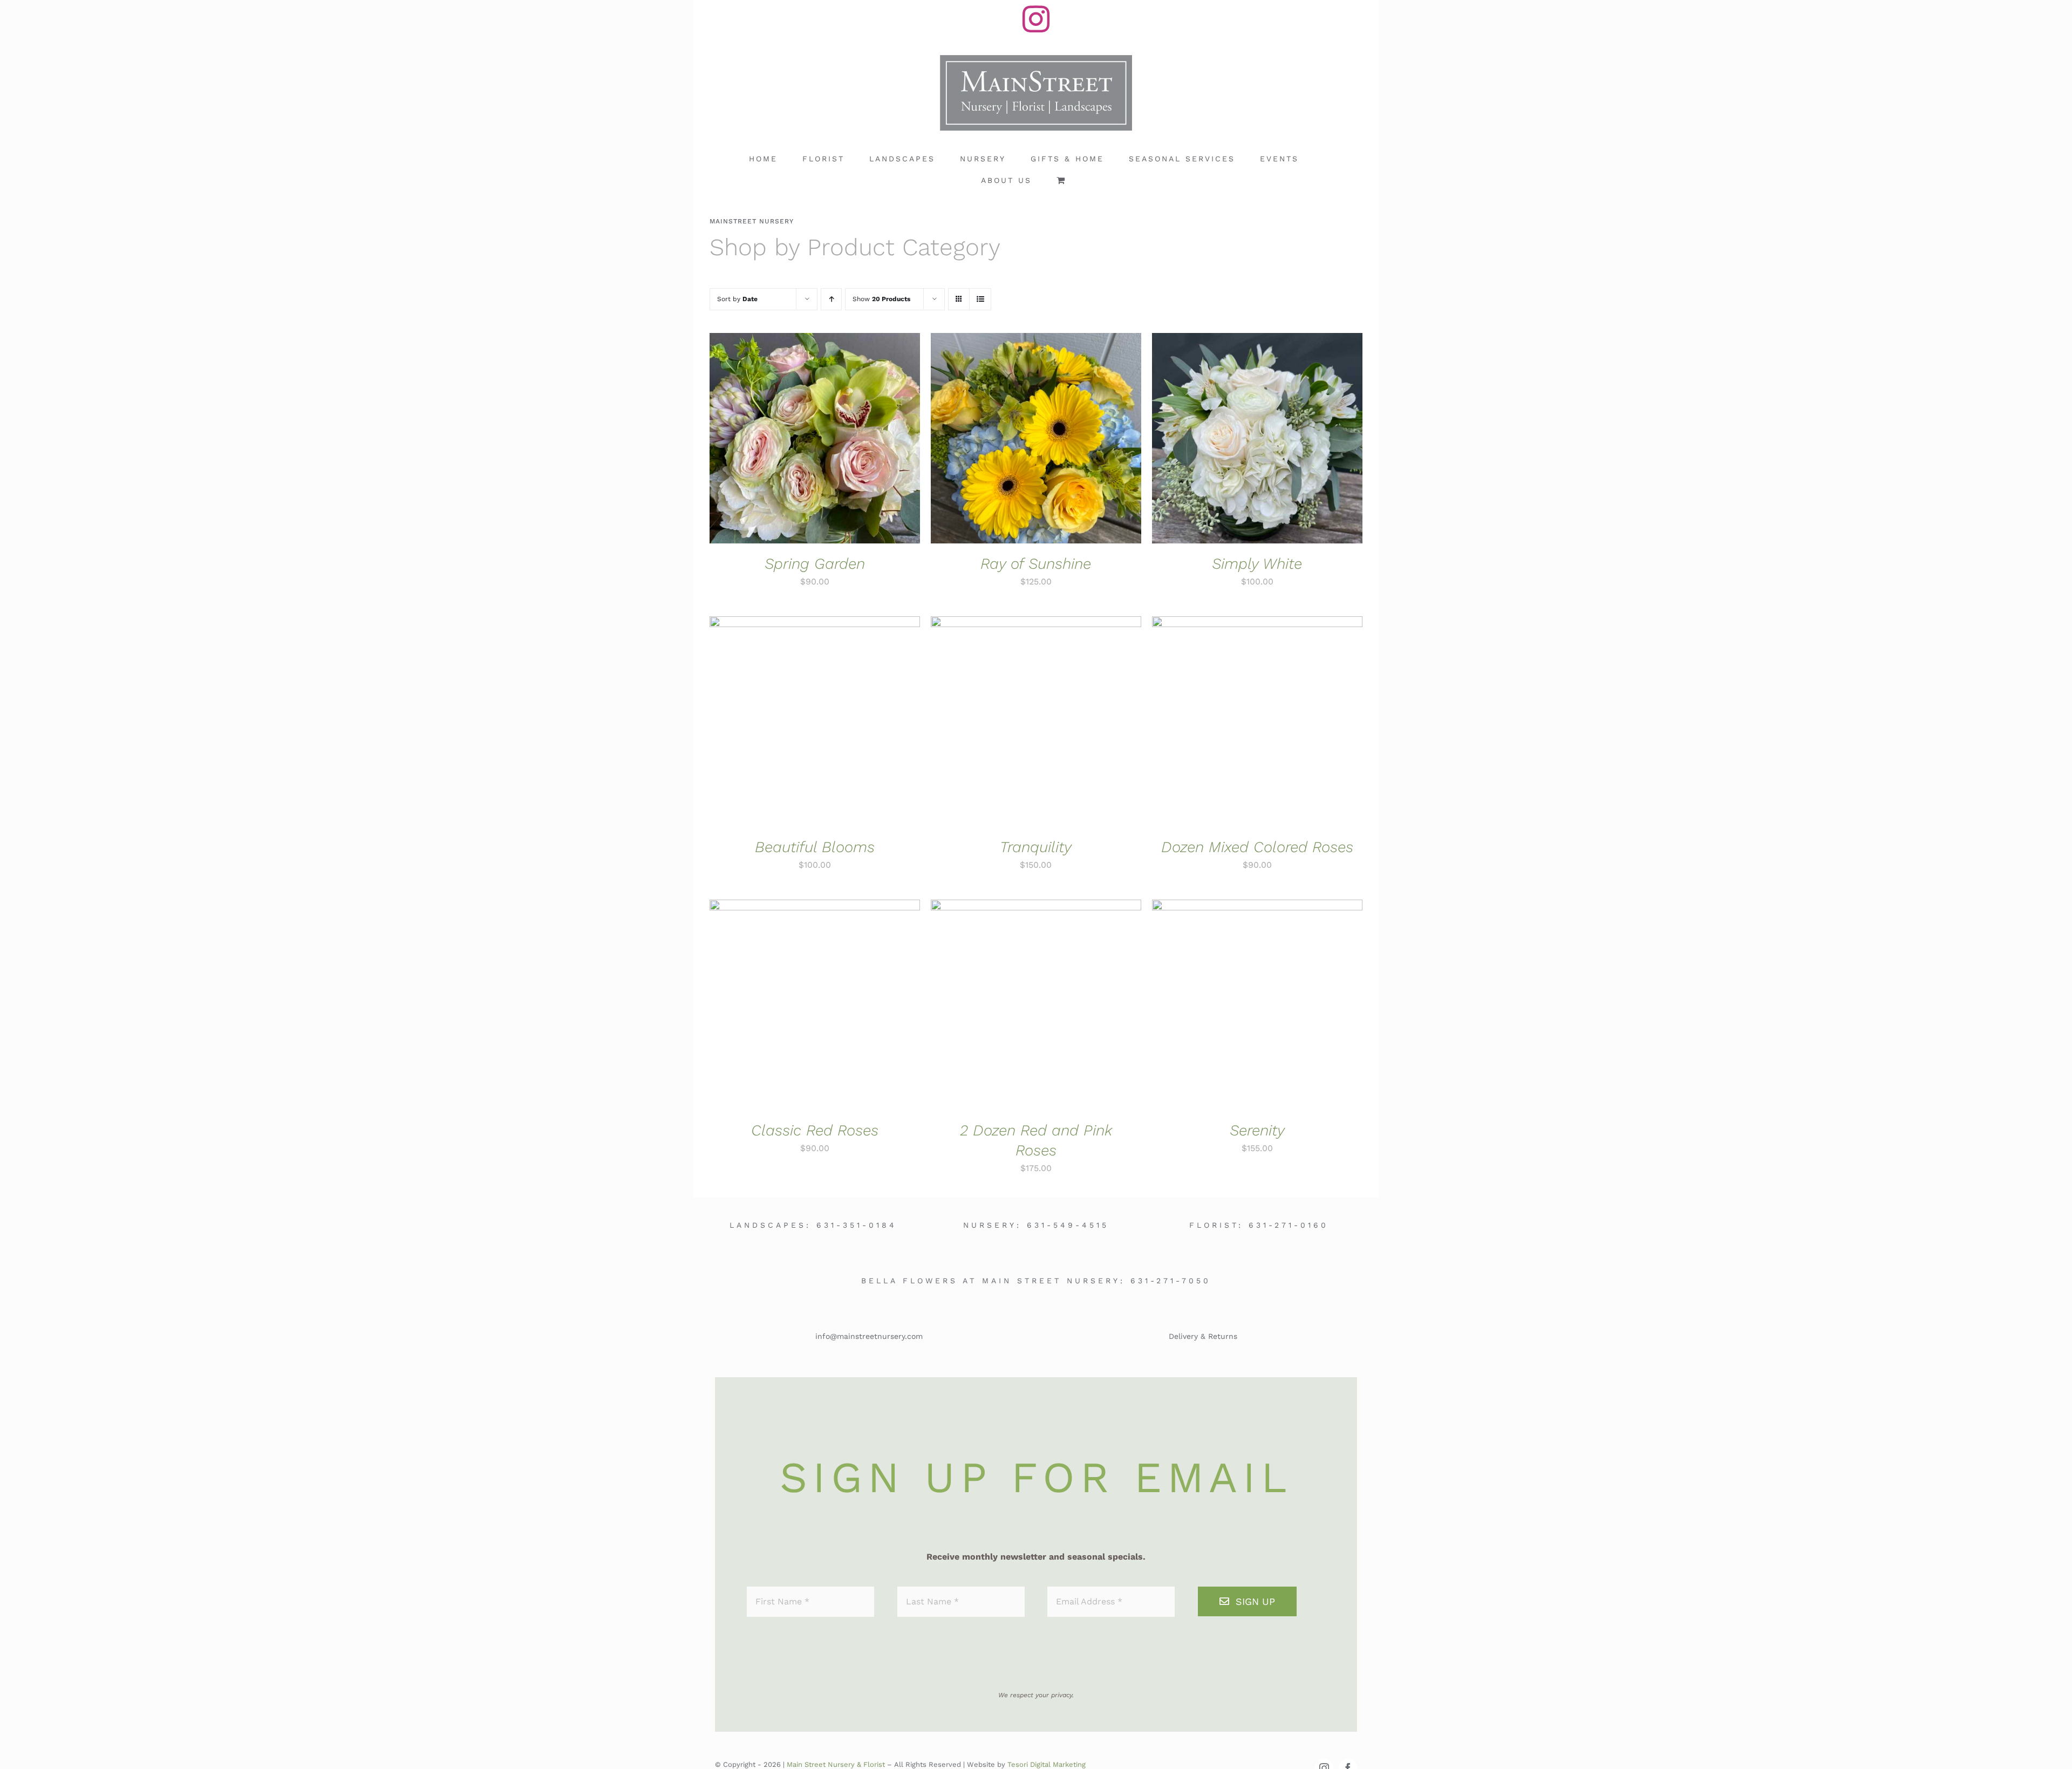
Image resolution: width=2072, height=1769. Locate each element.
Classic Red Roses (815, 1130)
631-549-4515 (1068, 1225)
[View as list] (980, 299)
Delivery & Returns (1203, 1336)
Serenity (1257, 1130)
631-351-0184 (857, 1225)
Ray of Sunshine (1036, 564)
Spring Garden (815, 564)
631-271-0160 (1289, 1225)
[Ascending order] (831, 299)
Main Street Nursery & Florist (836, 1764)
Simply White (1257, 564)
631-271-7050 (1171, 1281)
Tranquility (1036, 847)
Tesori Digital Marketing (1047, 1764)
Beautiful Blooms (815, 847)
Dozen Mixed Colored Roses (1257, 847)
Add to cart (781, 440)
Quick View (851, 440)
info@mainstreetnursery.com (869, 1336)
